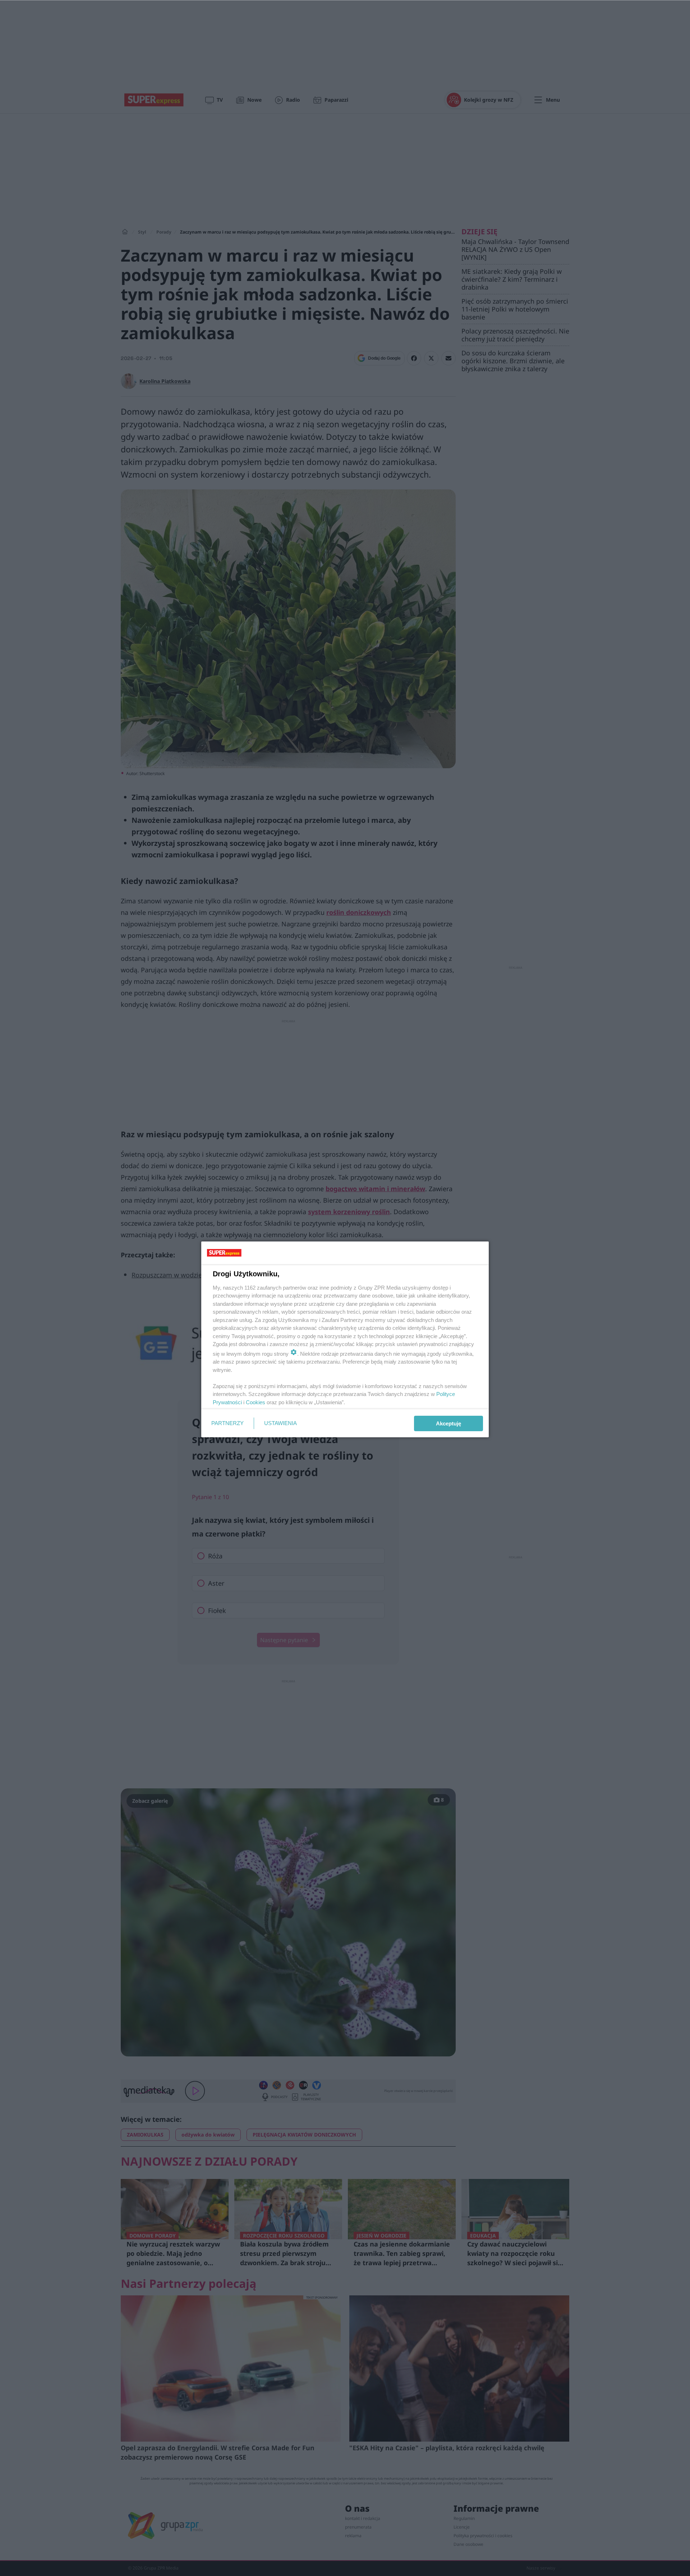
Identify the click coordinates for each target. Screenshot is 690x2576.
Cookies (256, 1402)
